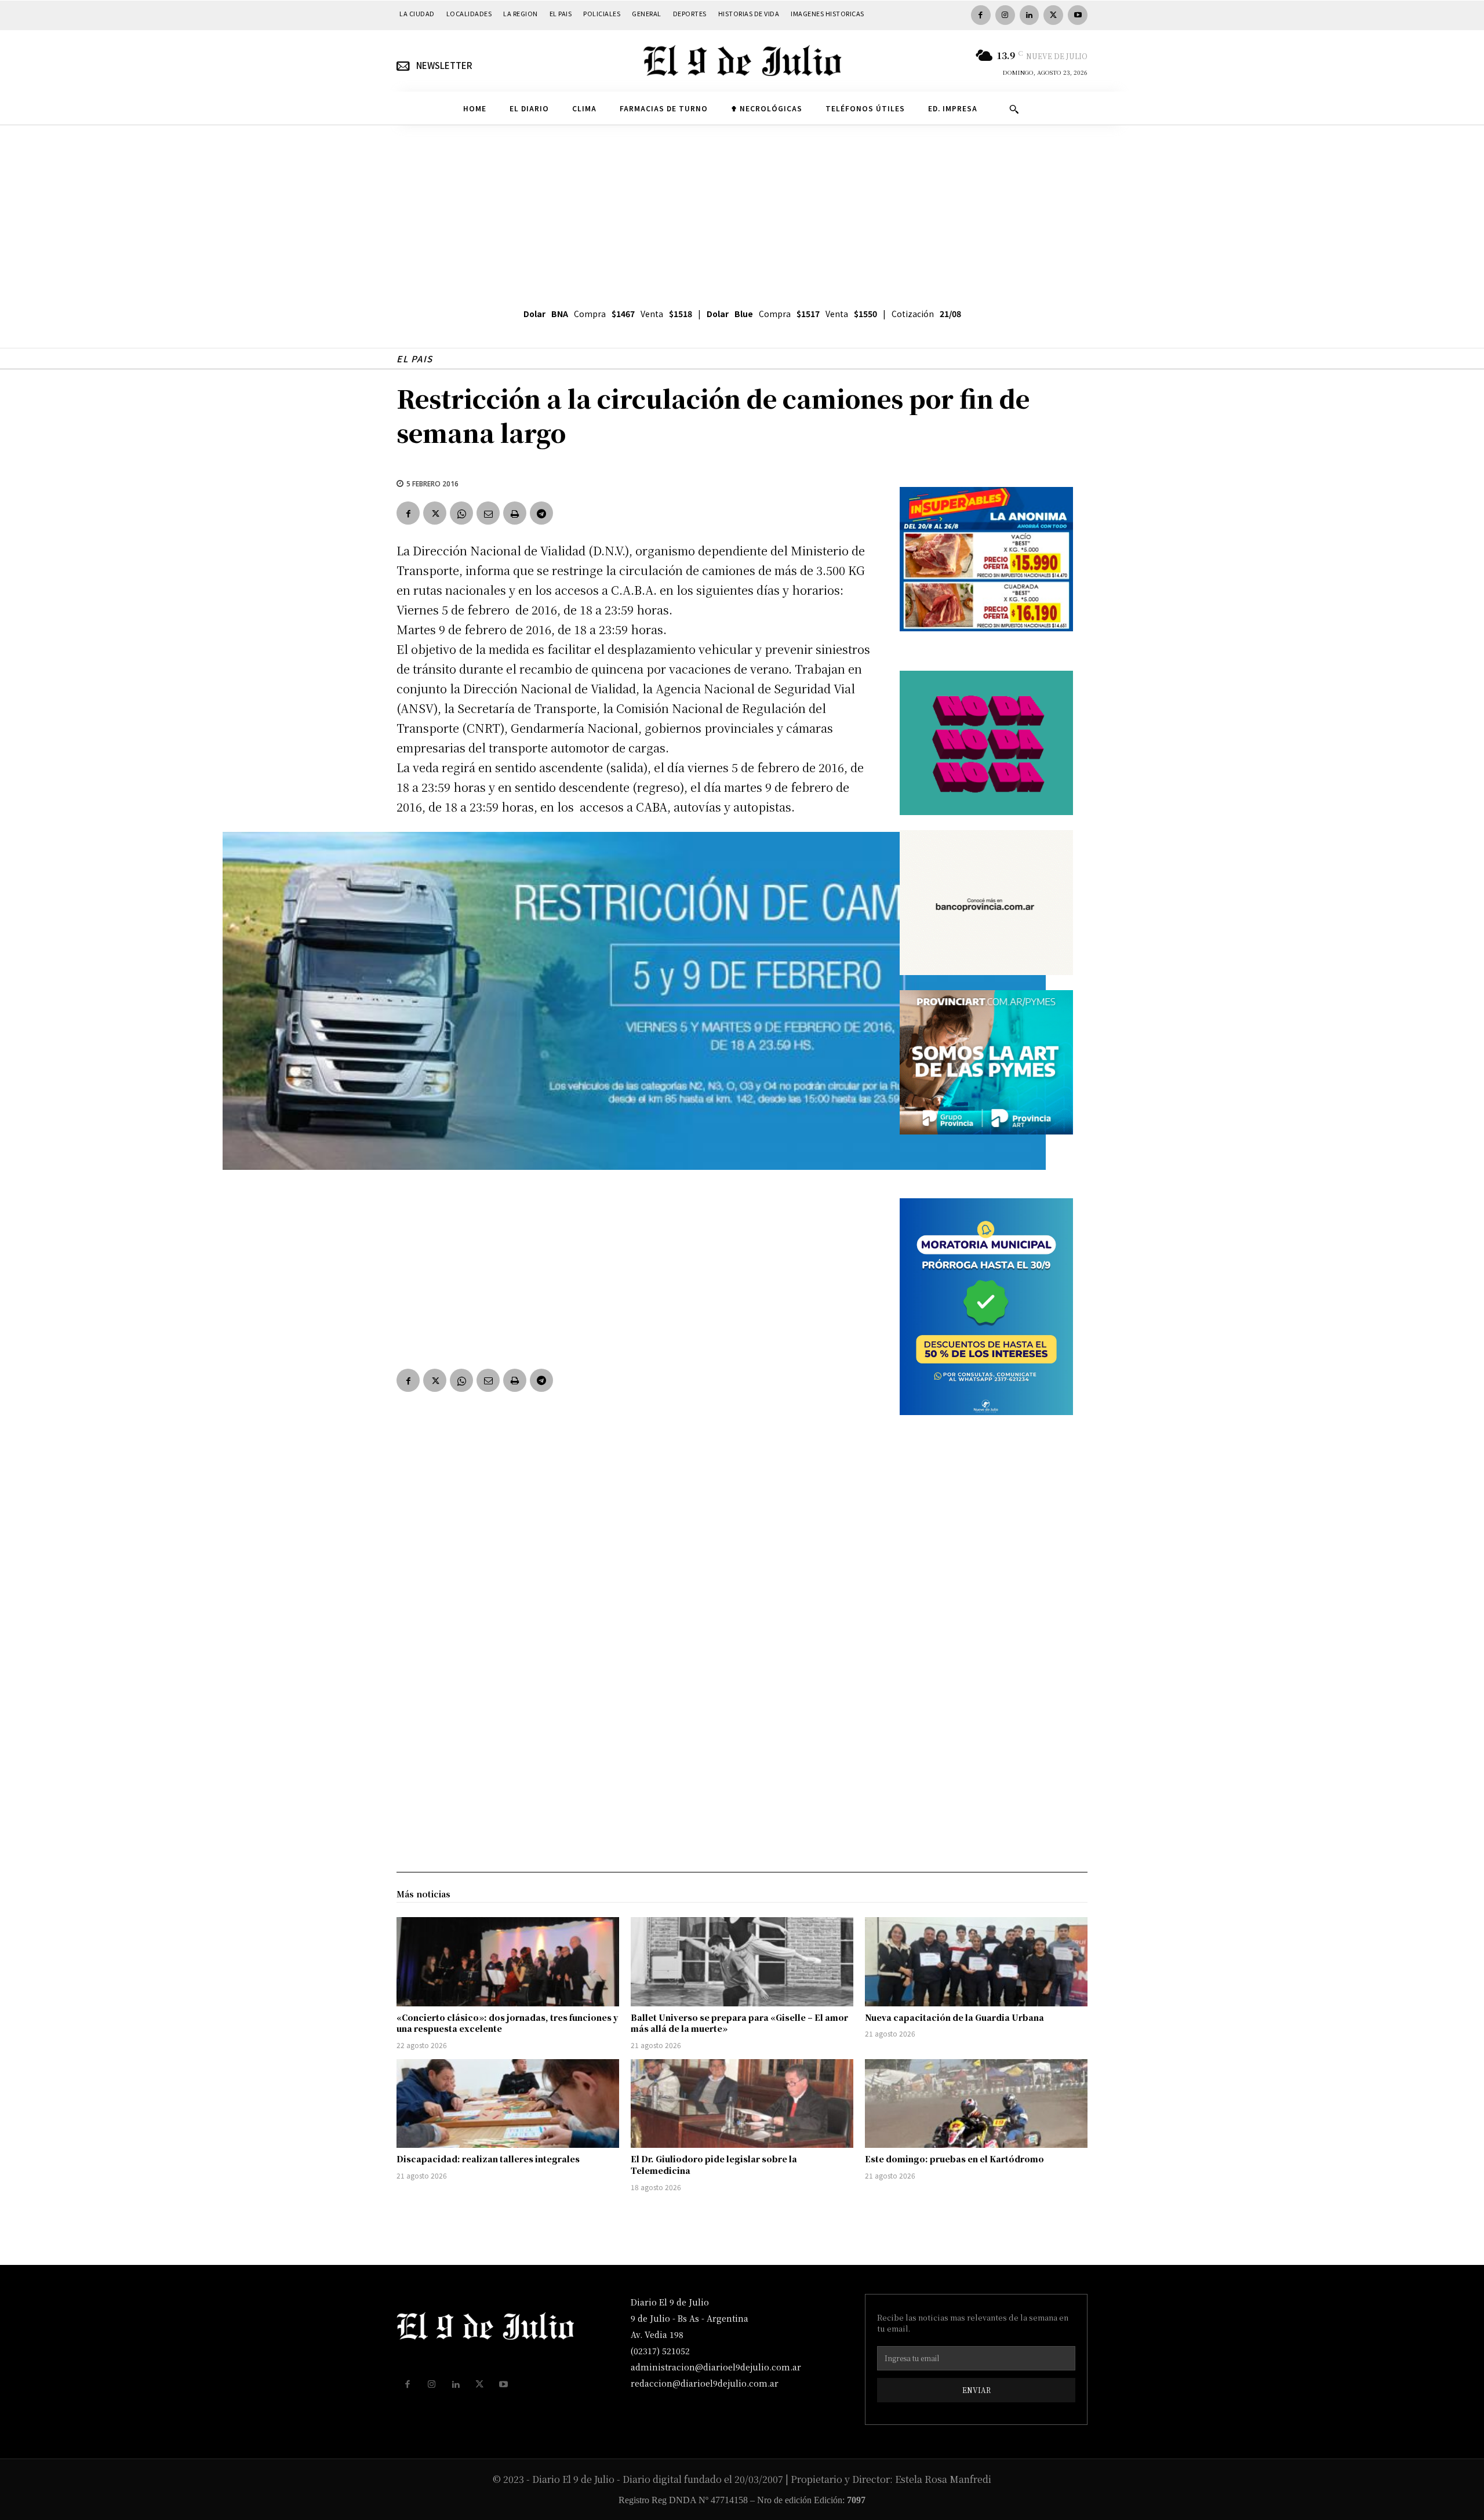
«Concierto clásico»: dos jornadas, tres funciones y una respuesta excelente (507, 2023)
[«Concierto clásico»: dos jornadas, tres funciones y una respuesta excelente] (508, 1962)
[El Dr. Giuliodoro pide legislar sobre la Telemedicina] (742, 2104)
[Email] (488, 513)
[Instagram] (1005, 15)
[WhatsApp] (461, 513)
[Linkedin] (1030, 15)
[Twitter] (1053, 15)
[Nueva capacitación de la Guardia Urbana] (976, 1962)
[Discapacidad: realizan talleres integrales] (508, 2104)
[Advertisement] (742, 212)
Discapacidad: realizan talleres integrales (488, 2159)
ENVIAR (976, 2390)
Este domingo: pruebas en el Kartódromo (954, 2159)
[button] (1014, 109)
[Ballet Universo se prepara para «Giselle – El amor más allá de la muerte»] (742, 1962)
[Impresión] (515, 513)
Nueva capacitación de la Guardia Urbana (954, 2017)
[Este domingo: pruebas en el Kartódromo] (976, 2104)
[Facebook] (981, 15)
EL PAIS (415, 359)
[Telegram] (541, 513)
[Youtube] (1078, 15)
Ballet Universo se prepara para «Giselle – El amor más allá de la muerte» (739, 2023)
